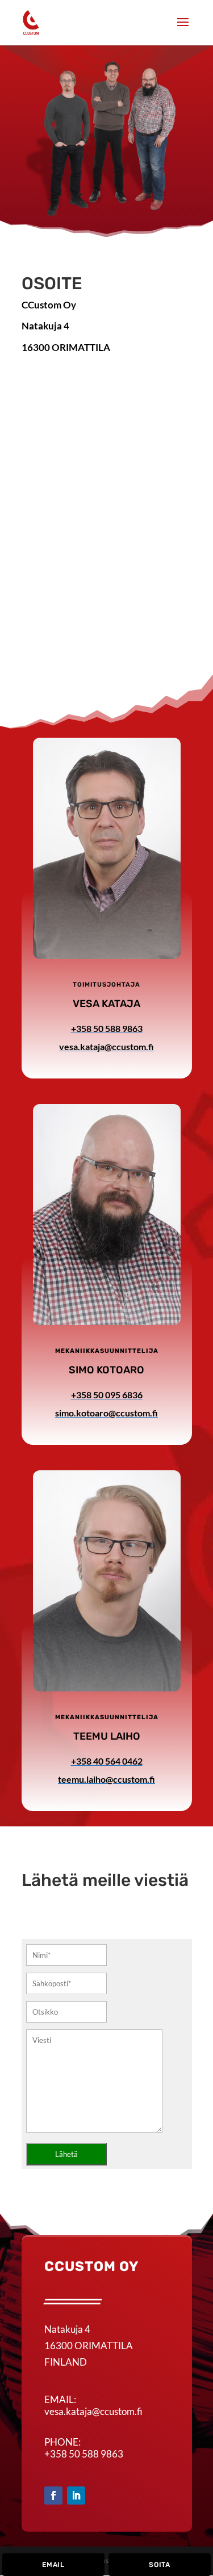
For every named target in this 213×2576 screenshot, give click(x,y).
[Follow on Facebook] (53, 2495)
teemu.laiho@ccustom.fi (106, 1779)
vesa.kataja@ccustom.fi (106, 1046)
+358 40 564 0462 (107, 1761)
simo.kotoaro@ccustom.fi (106, 1413)
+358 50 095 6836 (107, 1395)
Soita (160, 2565)
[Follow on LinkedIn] (76, 2495)
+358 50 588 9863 (84, 2454)
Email (53, 2565)
